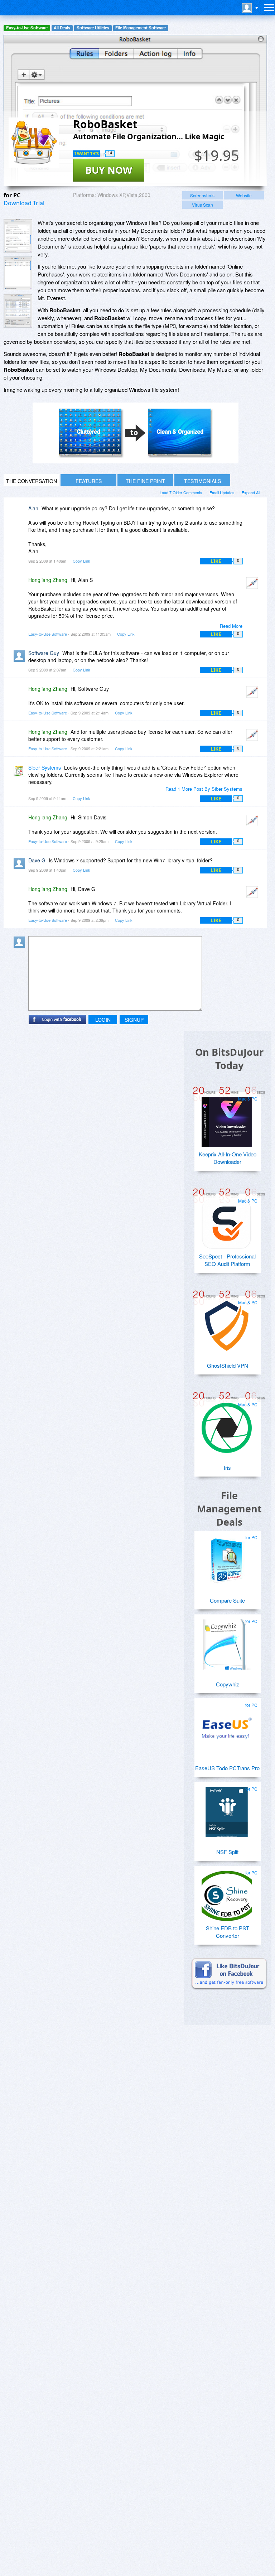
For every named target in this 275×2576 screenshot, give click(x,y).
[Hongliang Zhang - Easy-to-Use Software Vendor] (254, 585)
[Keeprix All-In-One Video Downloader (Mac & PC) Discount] (227, 1119)
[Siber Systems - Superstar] (21, 773)
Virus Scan (202, 205)
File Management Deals (229, 1509)
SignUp (134, 1020)
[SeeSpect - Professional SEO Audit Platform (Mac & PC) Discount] (227, 1221)
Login (103, 1020)
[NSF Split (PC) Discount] (227, 1809)
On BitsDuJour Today (229, 1059)
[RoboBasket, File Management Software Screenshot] (18, 311)
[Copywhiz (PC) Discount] (227, 1642)
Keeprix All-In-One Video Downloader (228, 1158)
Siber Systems (45, 767)
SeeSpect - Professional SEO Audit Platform (227, 1260)
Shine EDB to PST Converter (228, 1932)
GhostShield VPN (228, 1365)
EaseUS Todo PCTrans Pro (227, 1768)
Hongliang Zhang (48, 580)
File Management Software (141, 28)
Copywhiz (228, 1684)
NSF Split (227, 1852)
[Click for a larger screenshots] (136, 461)
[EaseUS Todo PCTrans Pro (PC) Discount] (227, 1725)
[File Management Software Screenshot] (18, 273)
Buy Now (109, 170)
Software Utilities (93, 28)
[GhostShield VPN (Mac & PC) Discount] (227, 1323)
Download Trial (24, 203)
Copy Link (81, 561)
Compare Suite (227, 1600)
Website (244, 195)
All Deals (62, 28)
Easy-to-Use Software (27, 28)
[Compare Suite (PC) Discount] (227, 1558)
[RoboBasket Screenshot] (18, 236)
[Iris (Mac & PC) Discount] (227, 1425)
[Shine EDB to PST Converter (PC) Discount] (227, 1893)
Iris (227, 1467)
